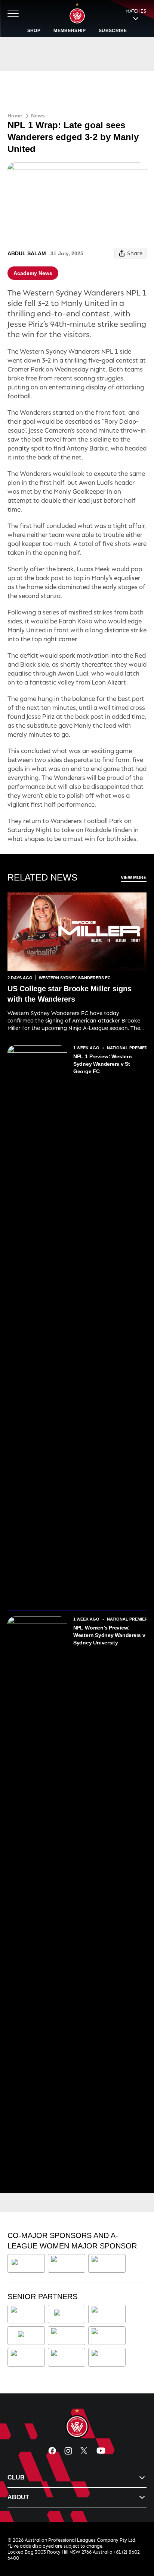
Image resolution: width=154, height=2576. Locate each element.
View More (134, 878)
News (38, 116)
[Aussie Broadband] (27, 2314)
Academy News (33, 273)
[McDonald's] (108, 2336)
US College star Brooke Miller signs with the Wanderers (70, 994)
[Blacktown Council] (107, 2314)
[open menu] (13, 13)
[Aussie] (67, 2314)
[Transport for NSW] (67, 2357)
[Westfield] (107, 2357)
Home (15, 116)
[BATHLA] (26, 2263)
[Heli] (26, 2336)
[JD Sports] (67, 2336)
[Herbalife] (107, 2263)
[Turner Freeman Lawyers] (67, 2263)
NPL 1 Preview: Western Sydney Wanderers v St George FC (103, 1064)
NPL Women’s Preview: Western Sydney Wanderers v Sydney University (109, 1635)
